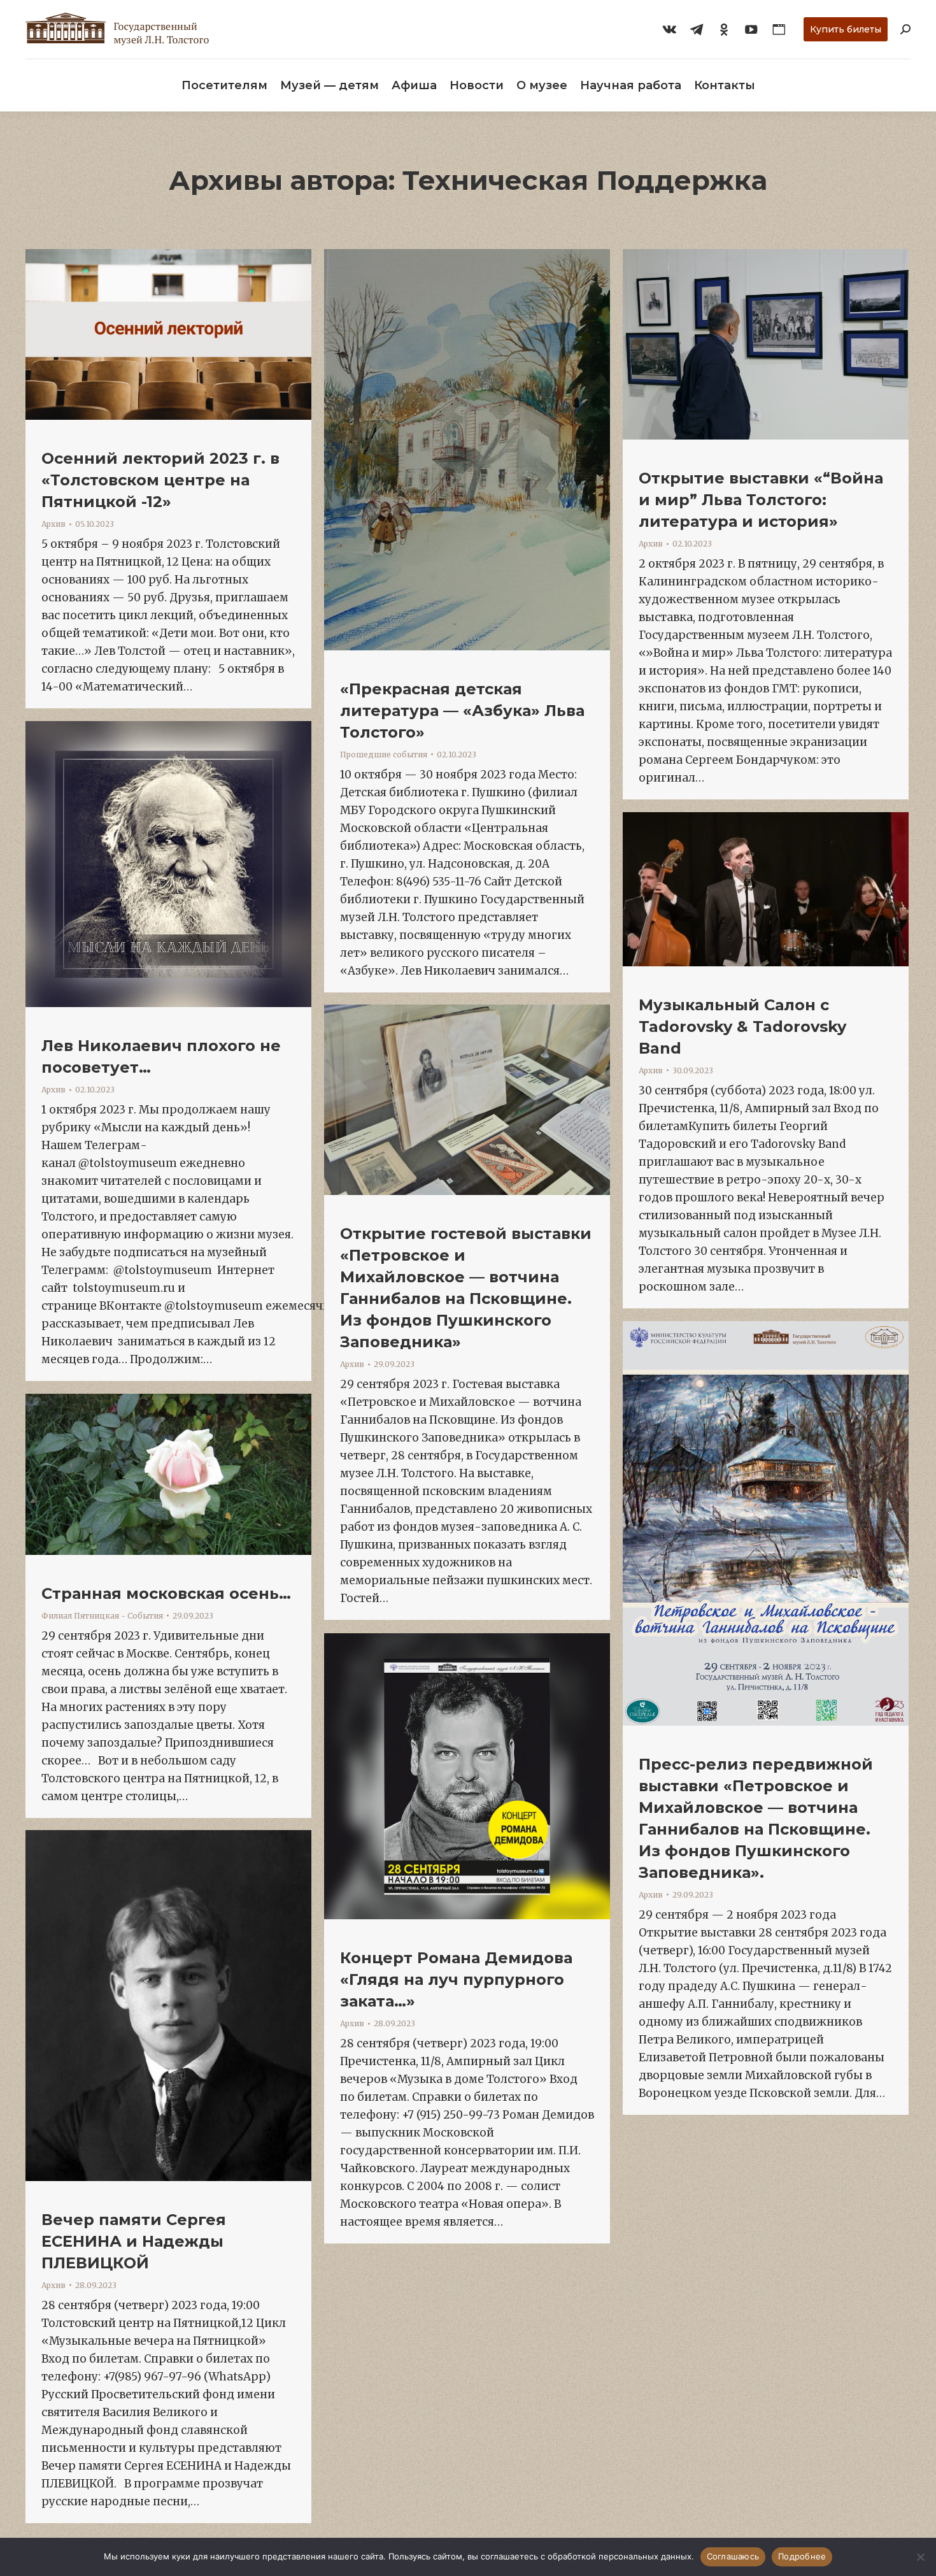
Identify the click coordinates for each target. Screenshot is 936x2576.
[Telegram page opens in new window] (697, 29)
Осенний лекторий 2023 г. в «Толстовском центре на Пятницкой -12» (160, 480)
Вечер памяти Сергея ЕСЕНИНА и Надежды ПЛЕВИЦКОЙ (134, 2241)
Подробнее (802, 2556)
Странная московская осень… (166, 1593)
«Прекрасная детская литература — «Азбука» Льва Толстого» (462, 711)
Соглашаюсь (733, 2556)
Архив (53, 524)
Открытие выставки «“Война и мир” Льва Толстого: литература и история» (761, 500)
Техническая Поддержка (585, 180)
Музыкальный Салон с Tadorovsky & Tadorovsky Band (742, 1027)
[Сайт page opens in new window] (779, 29)
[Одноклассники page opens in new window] (724, 29)
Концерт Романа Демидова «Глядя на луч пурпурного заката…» (456, 1979)
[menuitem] (224, 85)
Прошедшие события (384, 755)
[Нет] (920, 2557)
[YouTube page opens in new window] (751, 29)
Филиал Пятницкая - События (102, 1616)
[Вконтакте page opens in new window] (669, 29)
